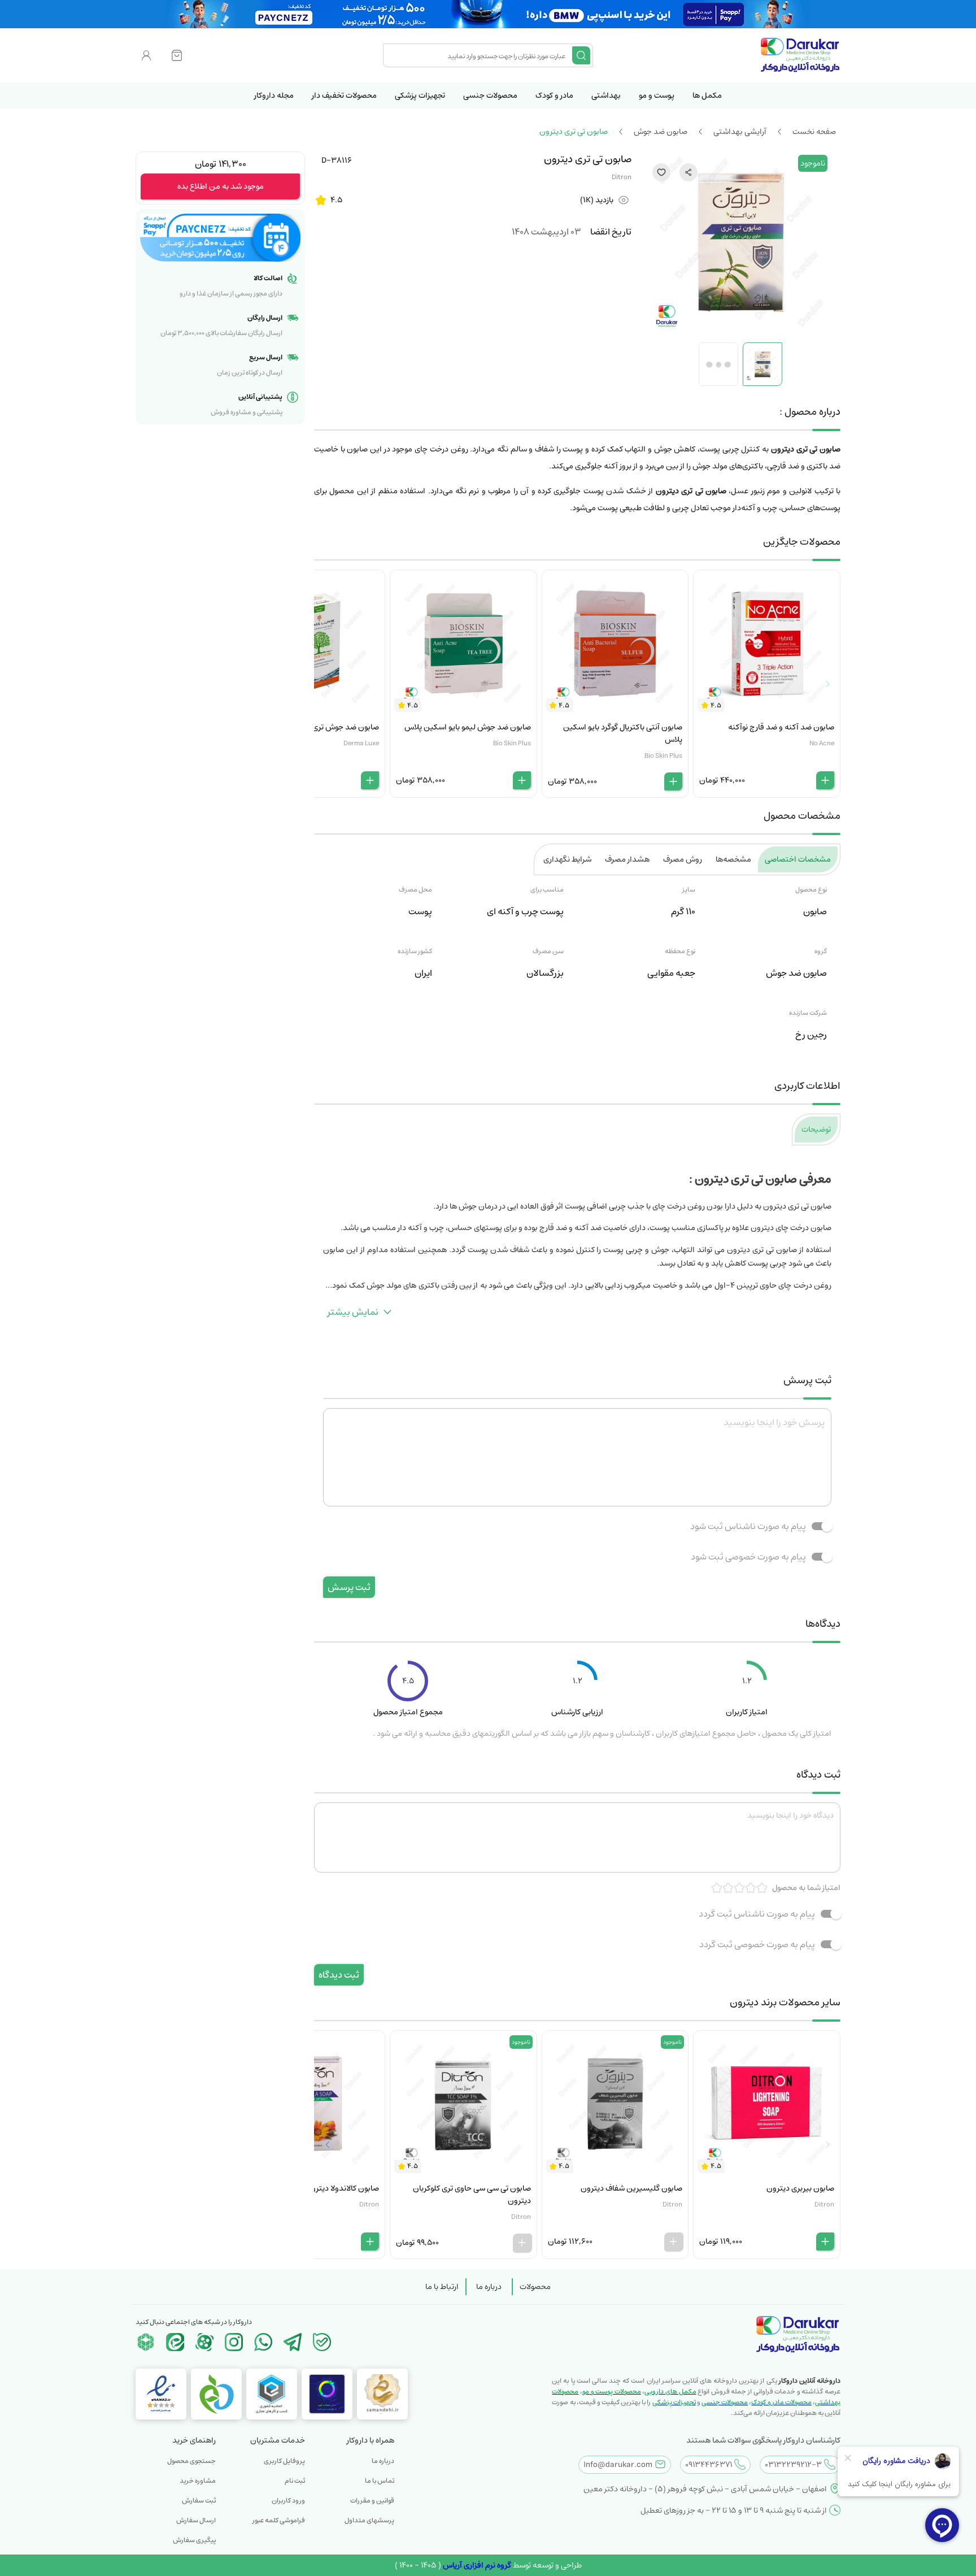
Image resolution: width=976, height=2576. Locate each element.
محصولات (535, 2287)
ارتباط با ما (442, 2287)
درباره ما (489, 2287)
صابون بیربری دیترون (800, 2188)
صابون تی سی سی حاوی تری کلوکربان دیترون (472, 2195)
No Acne (822, 743)
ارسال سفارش (196, 2520)
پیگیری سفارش (194, 2540)
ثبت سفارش (199, 2501)
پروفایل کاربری (284, 2461)
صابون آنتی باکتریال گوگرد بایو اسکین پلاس (623, 733)
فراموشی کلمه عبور (279, 2520)
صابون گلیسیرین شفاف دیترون (631, 2188)
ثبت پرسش (349, 1587)
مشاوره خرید (198, 2481)
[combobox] (479, 55)
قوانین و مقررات (372, 2501)
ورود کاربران (288, 2501)
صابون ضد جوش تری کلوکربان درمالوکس (314, 727)
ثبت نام (295, 2481)
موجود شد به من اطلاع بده (221, 186)
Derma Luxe (361, 743)
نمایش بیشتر (353, 1312)
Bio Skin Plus (663, 756)
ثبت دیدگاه (339, 1975)
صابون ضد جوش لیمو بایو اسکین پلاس (468, 727)
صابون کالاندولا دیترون (342, 2188)
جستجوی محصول (191, 2461)
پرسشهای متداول (369, 2520)
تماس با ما (380, 2481)
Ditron (622, 177)
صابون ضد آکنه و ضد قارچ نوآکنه (781, 727)
